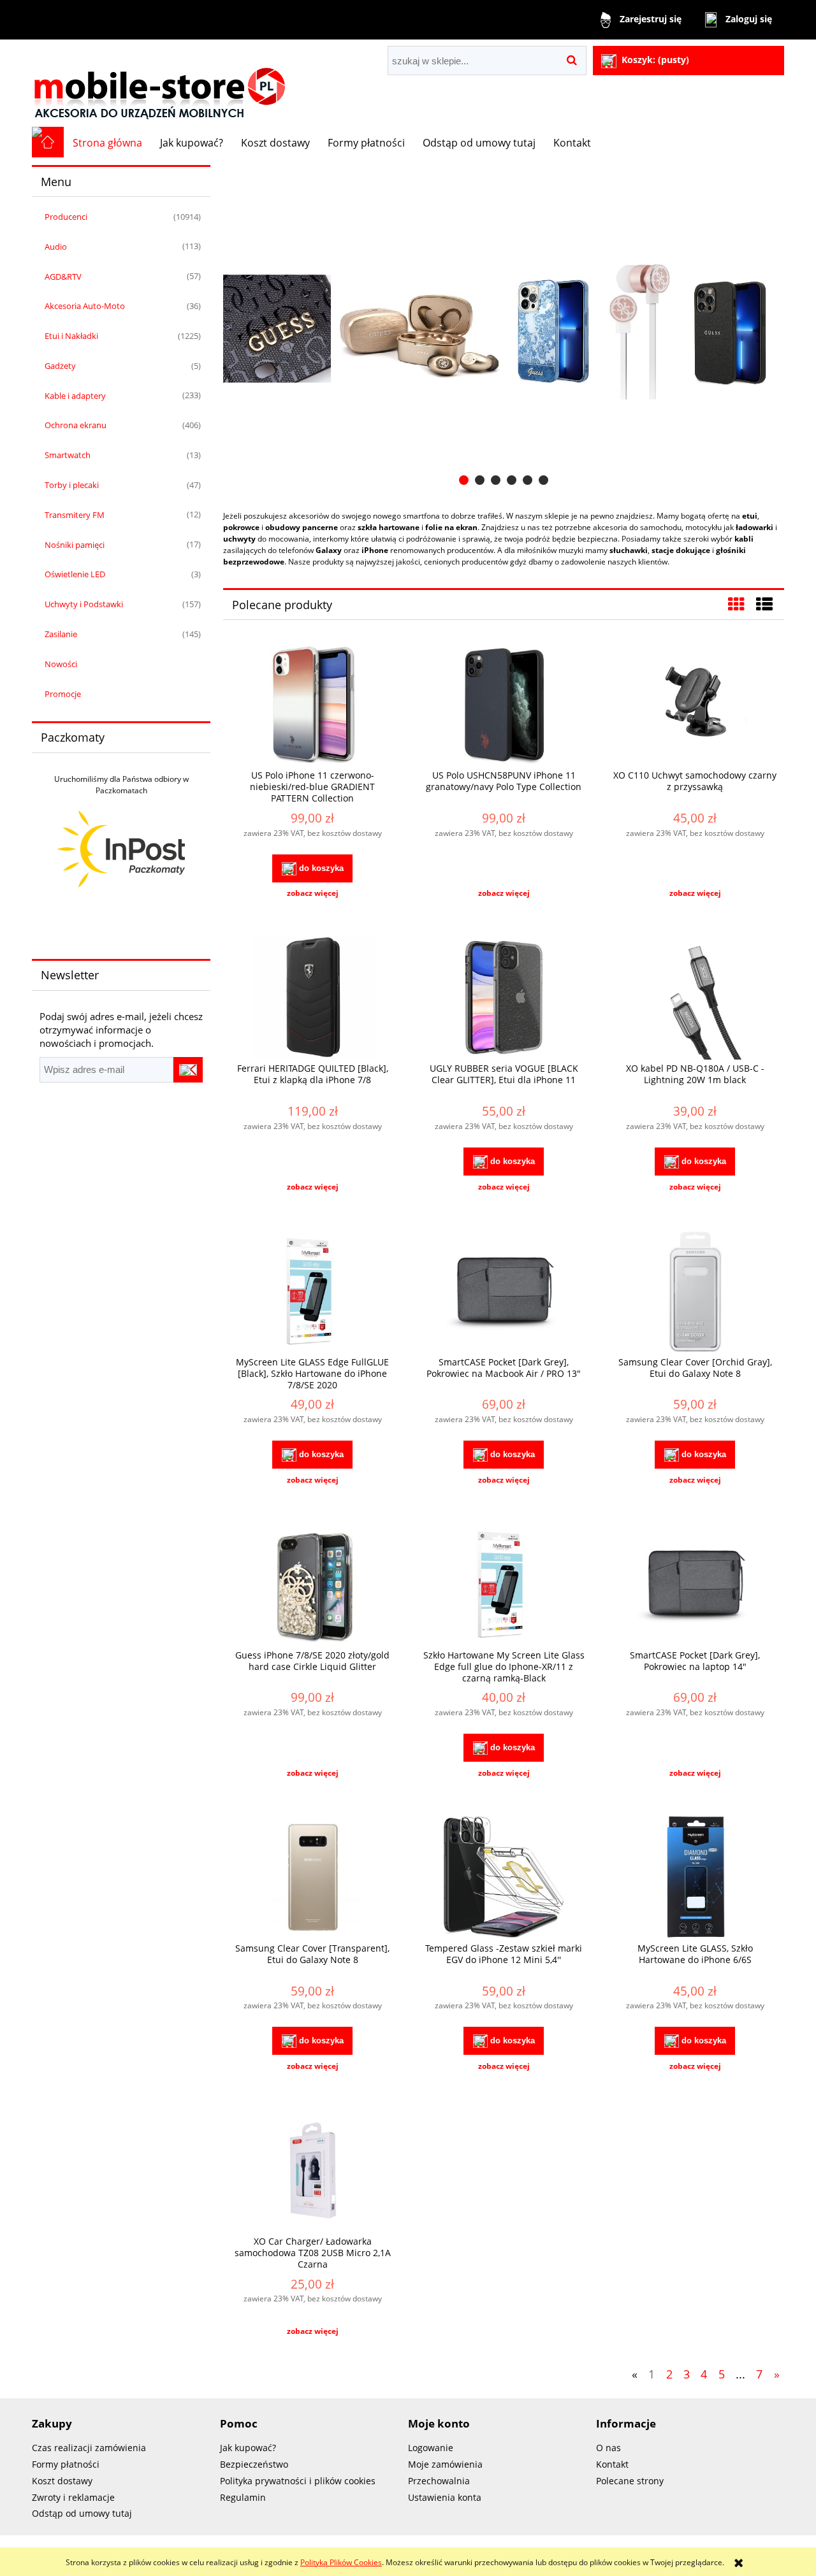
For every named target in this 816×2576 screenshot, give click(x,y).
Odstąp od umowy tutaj (82, 2513)
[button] (312, 893)
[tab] (464, 480)
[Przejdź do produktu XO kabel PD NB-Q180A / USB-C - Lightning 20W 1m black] (695, 999)
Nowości (61, 664)
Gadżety (60, 366)
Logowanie (431, 2448)
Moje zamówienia (445, 2464)
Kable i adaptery (75, 396)
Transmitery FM (75, 515)
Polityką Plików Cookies (341, 2562)
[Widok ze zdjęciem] (736, 604)
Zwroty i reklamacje (73, 2497)
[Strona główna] (159, 83)
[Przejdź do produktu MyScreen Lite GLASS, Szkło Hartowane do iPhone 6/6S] (695, 1879)
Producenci (66, 217)
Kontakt (612, 2464)
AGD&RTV (63, 277)
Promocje (63, 694)
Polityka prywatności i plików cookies (298, 2481)
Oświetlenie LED (75, 574)
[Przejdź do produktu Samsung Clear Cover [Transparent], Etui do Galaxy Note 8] (312, 1879)
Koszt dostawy (62, 2481)
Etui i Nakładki (71, 336)
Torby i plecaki (72, 485)
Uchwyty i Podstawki (84, 604)
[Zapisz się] (188, 1070)
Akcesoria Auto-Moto (85, 306)
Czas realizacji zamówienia (89, 2448)
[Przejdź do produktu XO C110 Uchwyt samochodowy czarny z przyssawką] (695, 706)
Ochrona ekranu (76, 425)
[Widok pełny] (764, 604)
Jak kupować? (248, 2448)
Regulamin (243, 2497)
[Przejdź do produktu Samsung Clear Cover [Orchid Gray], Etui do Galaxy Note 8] (695, 1293)
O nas (608, 2448)
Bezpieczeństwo (254, 2464)
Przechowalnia (439, 2481)
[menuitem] (107, 143)
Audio (56, 247)
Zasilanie (61, 634)
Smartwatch (68, 455)
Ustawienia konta (445, 2497)
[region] (504, 329)
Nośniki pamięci (75, 545)
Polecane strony (630, 2481)
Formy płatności (66, 2464)
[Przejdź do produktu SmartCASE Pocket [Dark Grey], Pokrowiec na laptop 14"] (695, 1586)
